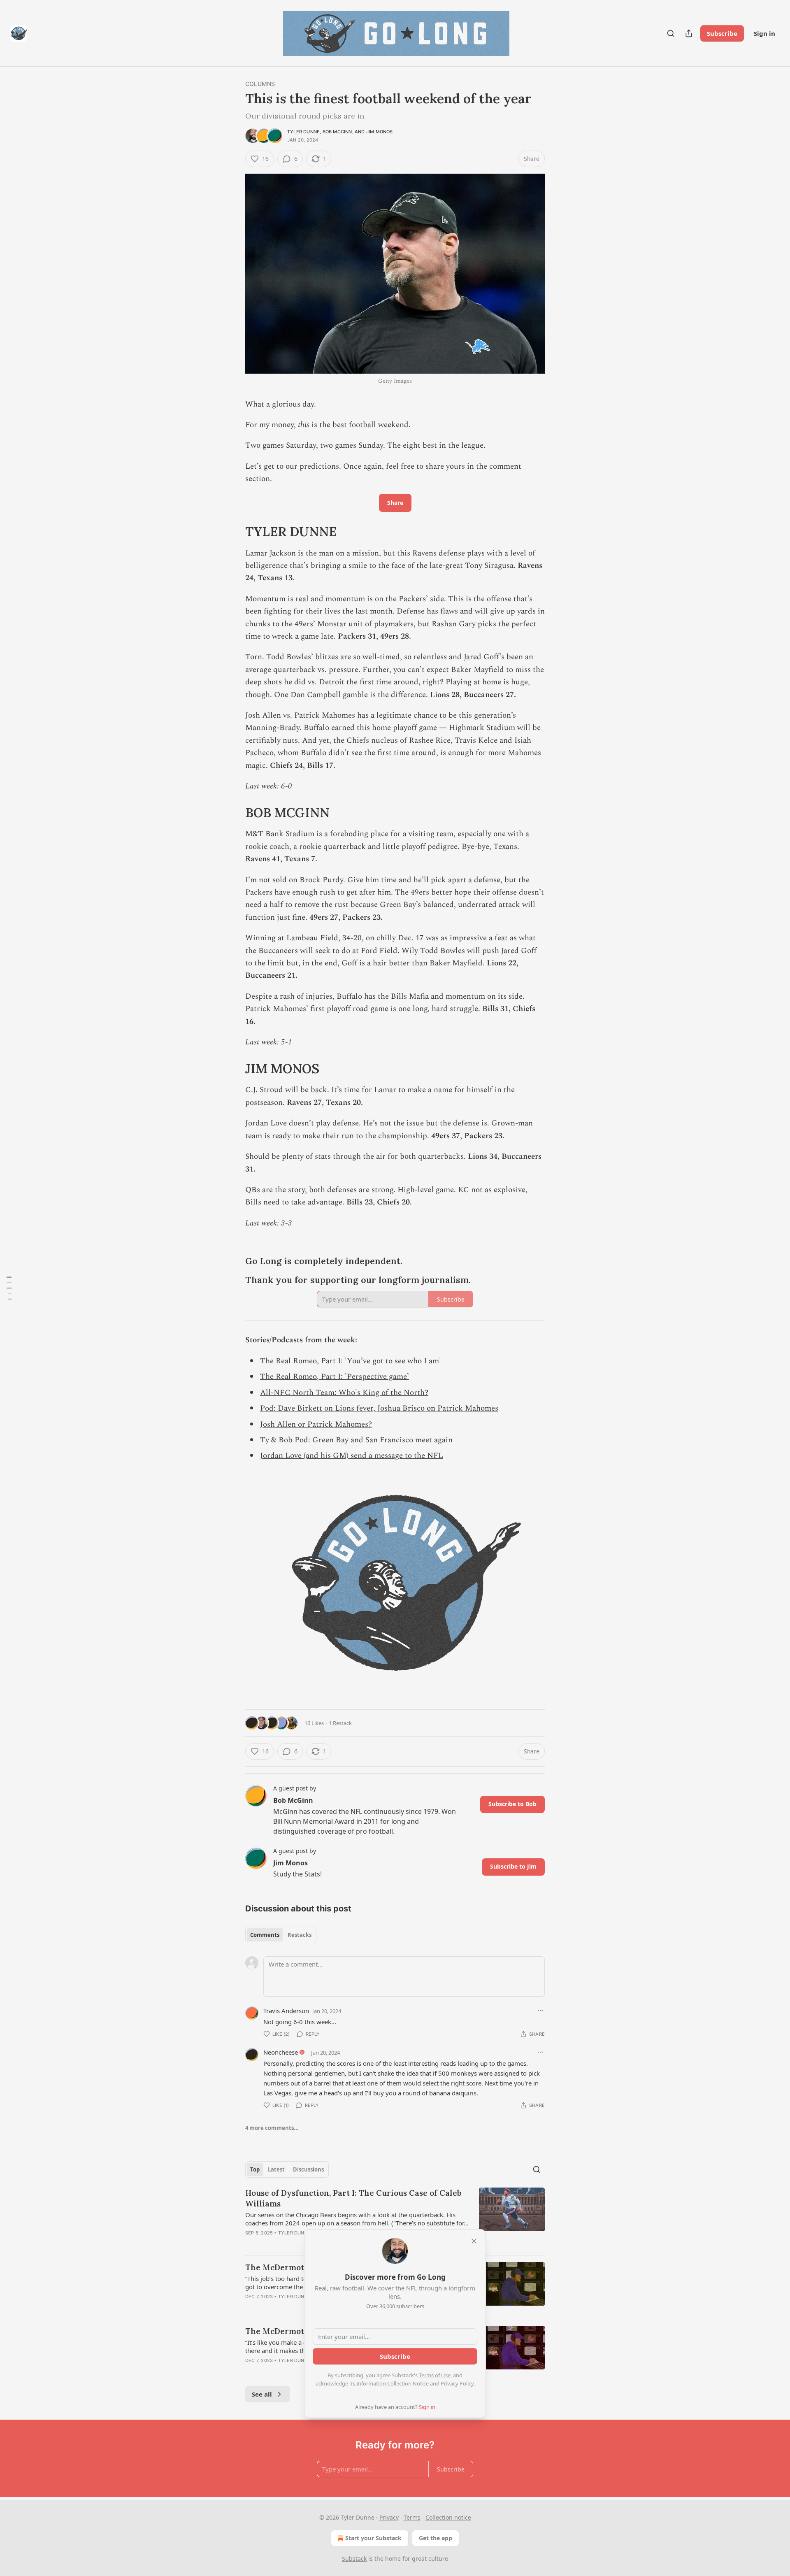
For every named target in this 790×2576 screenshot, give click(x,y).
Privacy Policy (457, 2383)
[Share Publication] (689, 33)
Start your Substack (373, 2538)
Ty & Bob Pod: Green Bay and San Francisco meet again (356, 1440)
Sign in (764, 33)
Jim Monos (380, 132)
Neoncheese (281, 2052)
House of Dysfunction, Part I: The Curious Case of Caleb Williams (353, 2198)
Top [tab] (255, 2169)
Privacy (389, 2517)
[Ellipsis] (541, 2011)
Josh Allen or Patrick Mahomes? (316, 1424)
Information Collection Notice (393, 2383)
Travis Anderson (286, 2011)
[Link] (234, 532)
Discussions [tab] (308, 2169)
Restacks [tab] (300, 1935)
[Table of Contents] (9, 1288)
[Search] (671, 33)
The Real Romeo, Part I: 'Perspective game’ (335, 1377)
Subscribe (722, 33)
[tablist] (281, 1935)
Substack (354, 2559)
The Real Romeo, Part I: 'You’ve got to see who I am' (351, 1361)
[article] (395, 2218)
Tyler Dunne (303, 132)
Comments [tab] (265, 1935)
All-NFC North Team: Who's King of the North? (344, 1393)
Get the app (436, 2538)
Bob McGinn (337, 132)
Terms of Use (435, 2375)
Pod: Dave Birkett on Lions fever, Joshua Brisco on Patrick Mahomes (379, 1408)
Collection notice (448, 2517)
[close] (474, 2241)
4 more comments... (272, 2128)
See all (262, 2394)
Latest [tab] (276, 2169)
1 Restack (340, 1723)
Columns (260, 84)
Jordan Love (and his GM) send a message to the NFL (352, 1456)
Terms (412, 2517)
